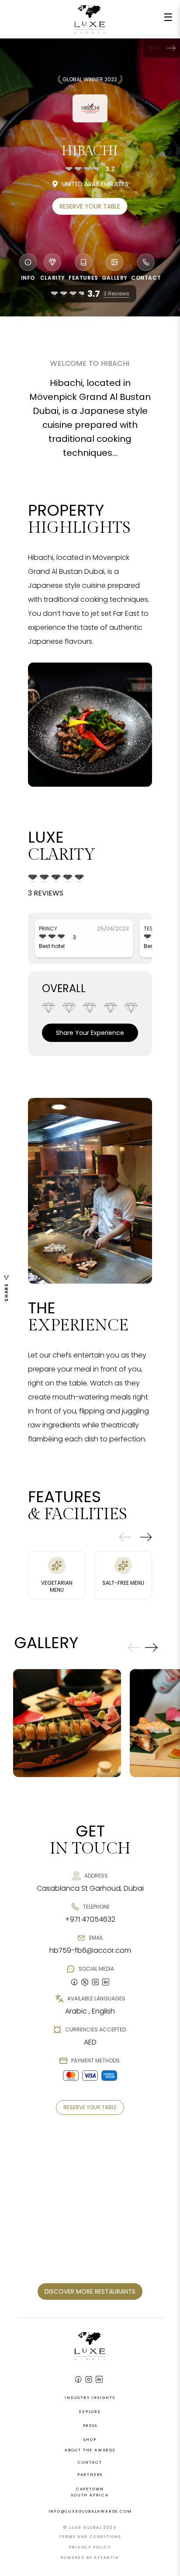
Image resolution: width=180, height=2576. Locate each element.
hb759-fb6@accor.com (90, 1950)
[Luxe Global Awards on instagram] (95, 1982)
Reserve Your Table (90, 206)
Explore (90, 2412)
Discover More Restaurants (90, 2291)
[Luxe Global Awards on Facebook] (78, 2379)
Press (90, 2426)
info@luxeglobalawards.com (90, 2511)
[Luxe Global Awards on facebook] (74, 1982)
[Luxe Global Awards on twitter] (85, 1982)
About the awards (90, 2450)
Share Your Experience (90, 1033)
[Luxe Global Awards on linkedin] (106, 1982)
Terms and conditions (90, 2537)
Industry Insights (90, 2398)
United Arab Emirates (95, 184)
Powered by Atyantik (90, 2558)
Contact (90, 2462)
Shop (90, 2440)
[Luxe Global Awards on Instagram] (89, 2379)
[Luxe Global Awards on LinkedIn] (99, 2379)
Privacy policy (90, 2547)
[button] (171, 48)
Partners (90, 2475)
